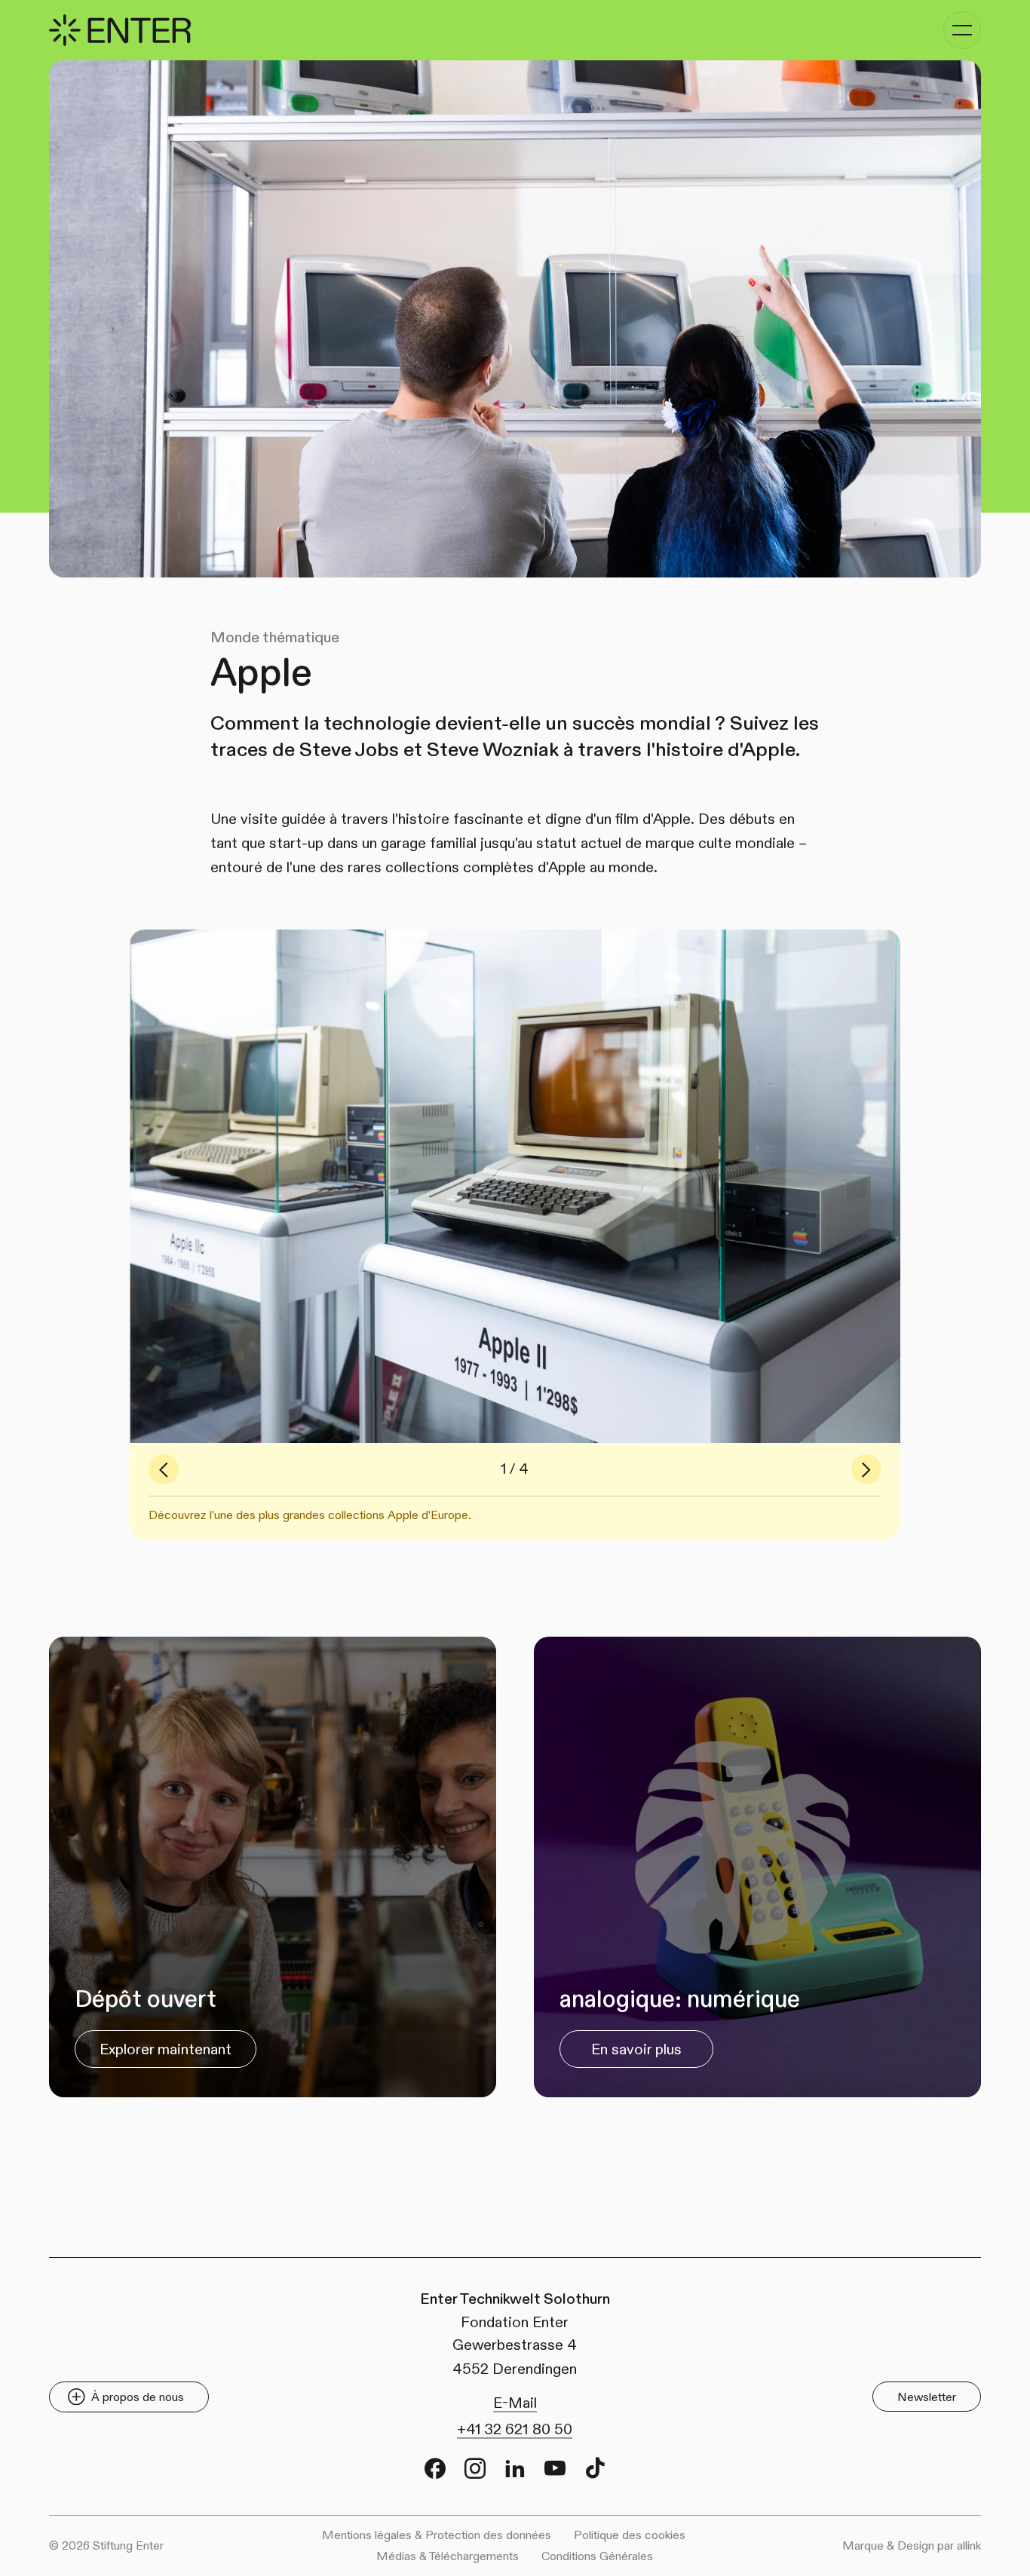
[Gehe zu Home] (120, 30)
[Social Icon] (435, 2468)
